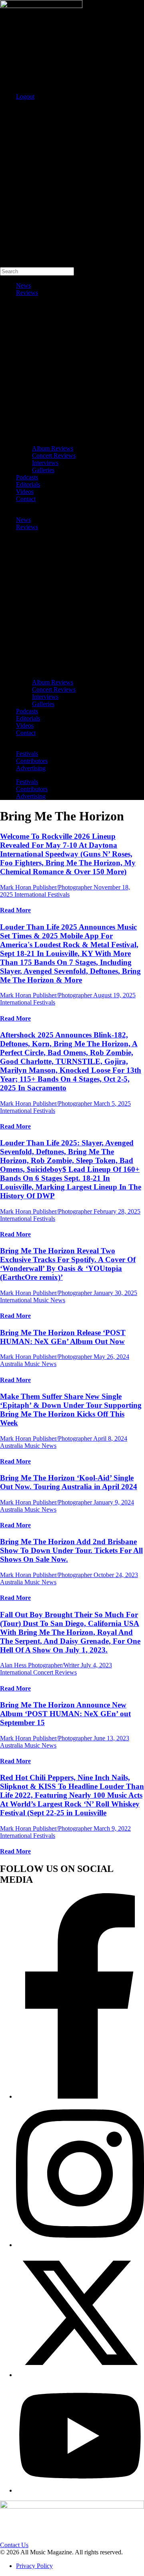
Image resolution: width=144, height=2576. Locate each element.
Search (9, 110)
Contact (26, 499)
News (23, 285)
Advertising (31, 768)
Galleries (43, 470)
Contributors (32, 761)
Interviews (45, 463)
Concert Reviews (54, 456)
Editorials (28, 484)
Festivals (27, 754)
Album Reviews (53, 448)
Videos (25, 492)
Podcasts (27, 477)
